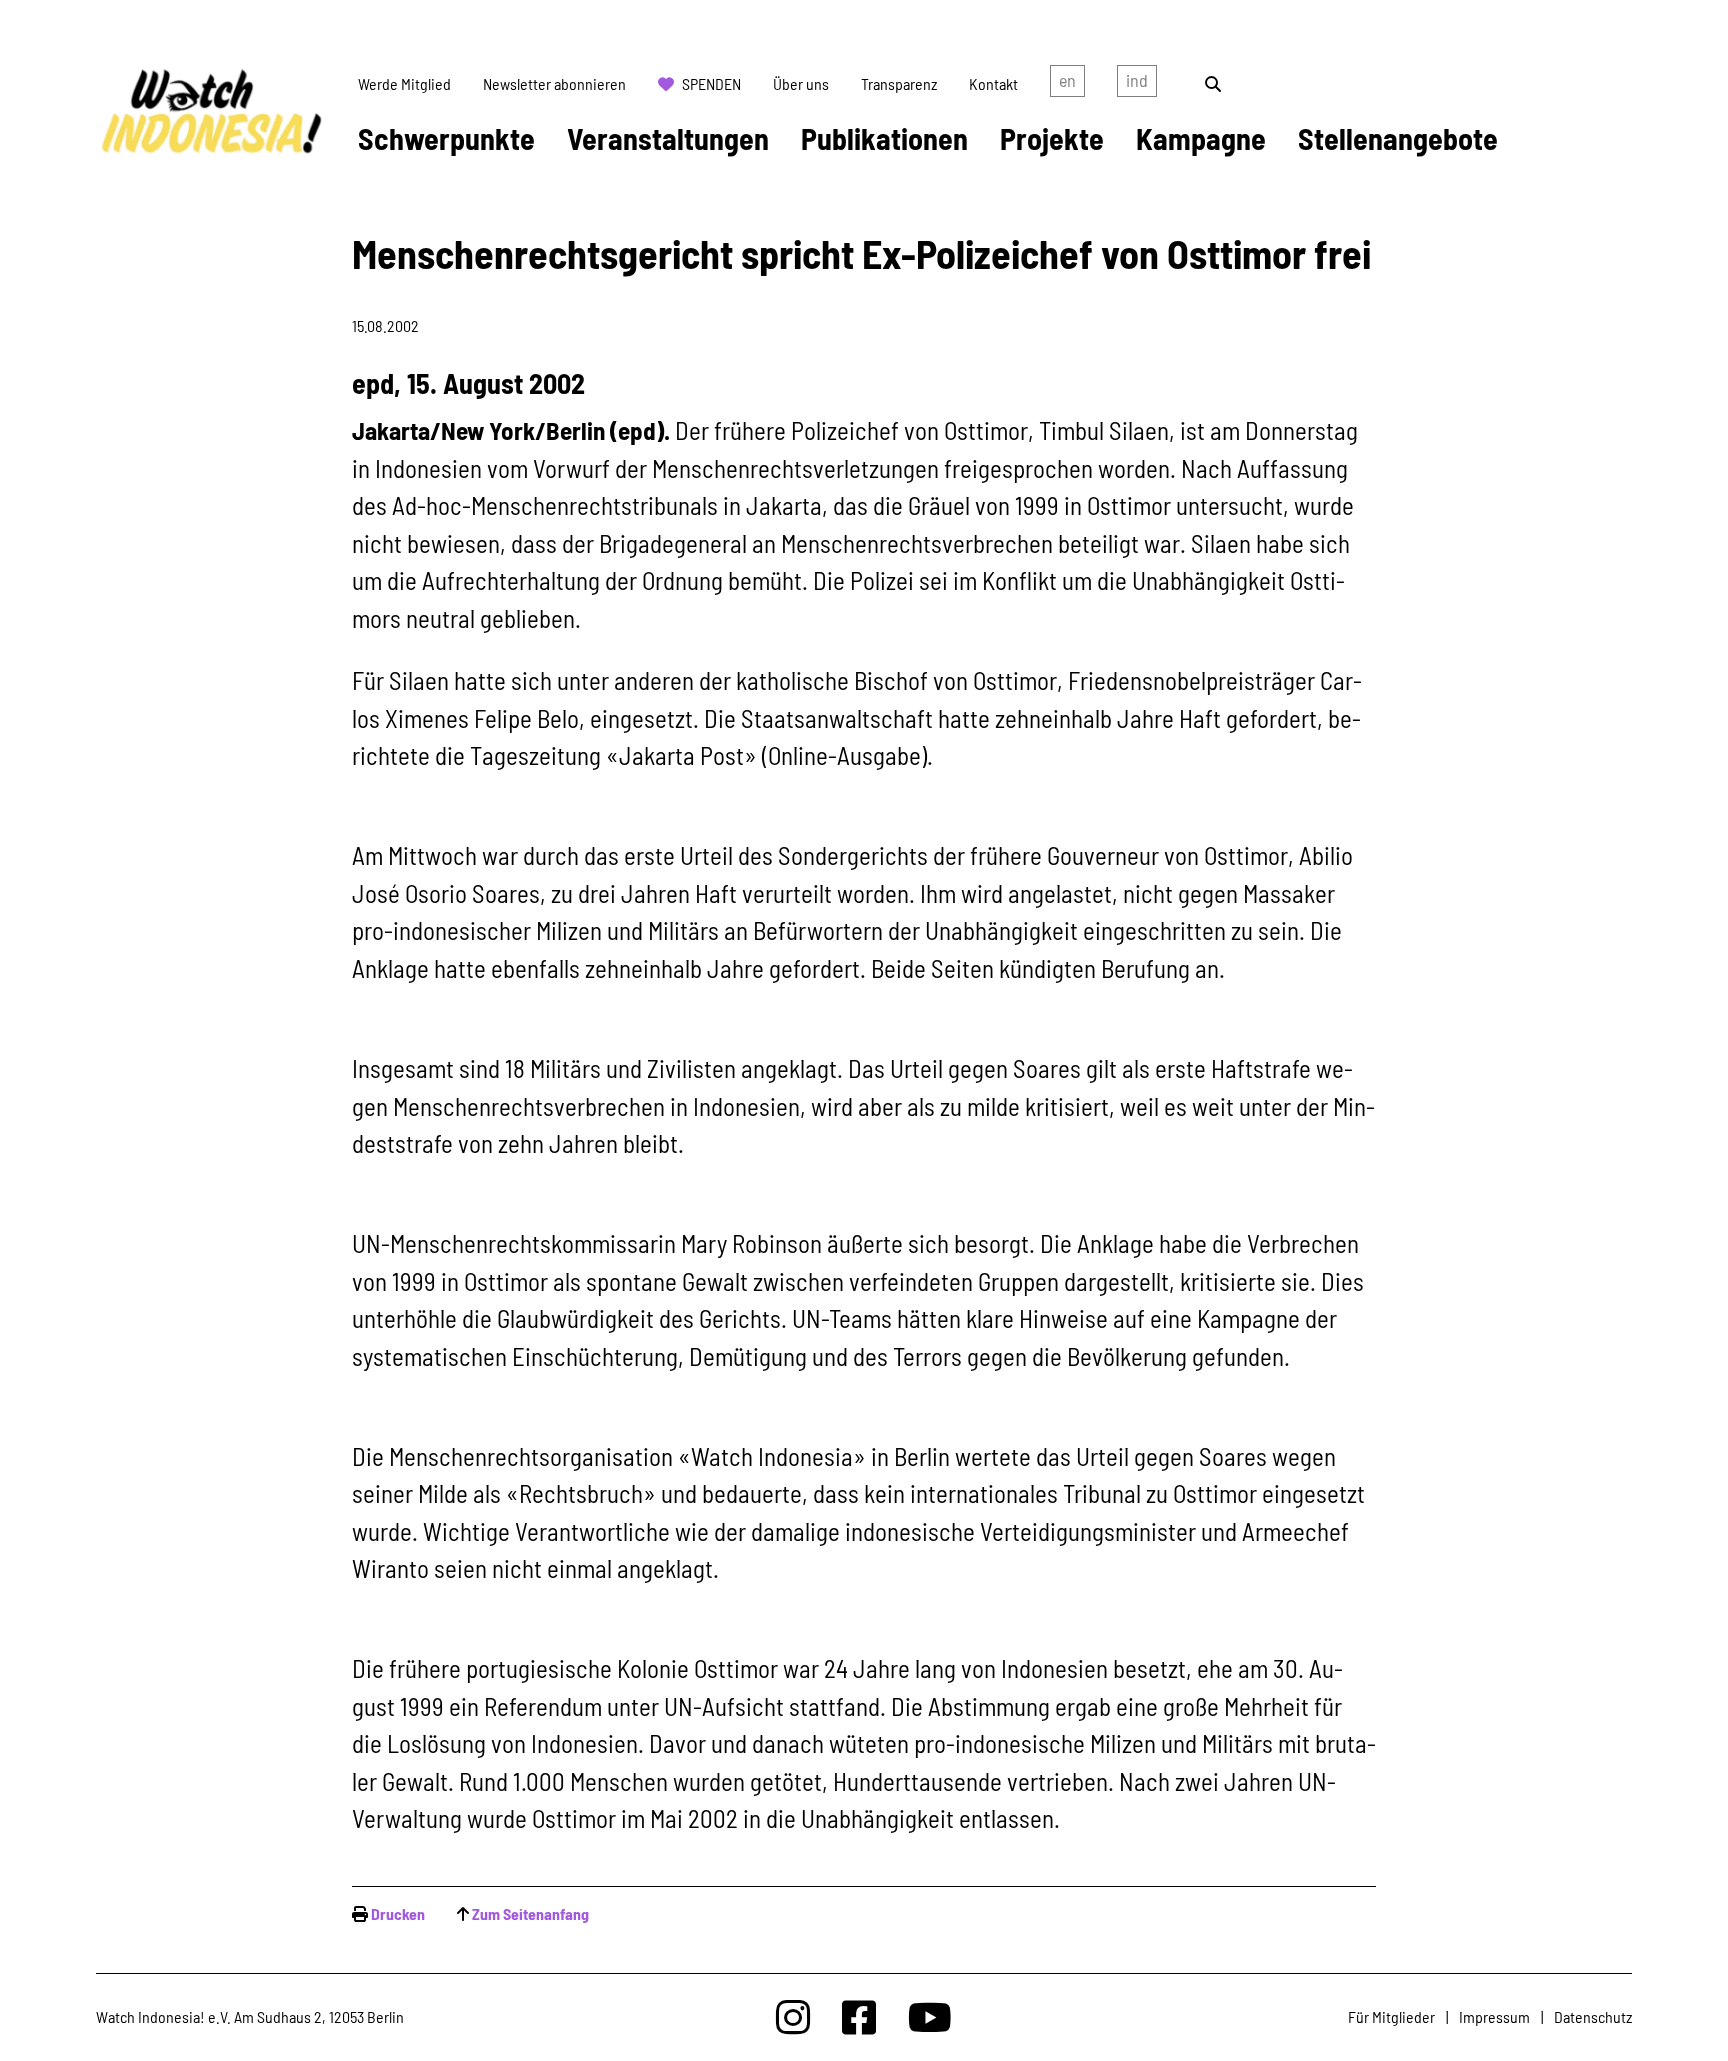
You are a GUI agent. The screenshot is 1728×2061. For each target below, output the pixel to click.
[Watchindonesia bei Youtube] (930, 2016)
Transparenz (899, 83)
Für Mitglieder (1391, 2016)
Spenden (711, 83)
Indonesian (1137, 84)
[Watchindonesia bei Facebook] (859, 2016)
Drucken (398, 1913)
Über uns (801, 83)
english (1067, 84)
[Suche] (1213, 83)
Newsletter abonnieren (554, 83)
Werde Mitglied (404, 83)
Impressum (1494, 2016)
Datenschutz (1593, 2016)
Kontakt (993, 83)
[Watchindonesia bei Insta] (793, 2016)
